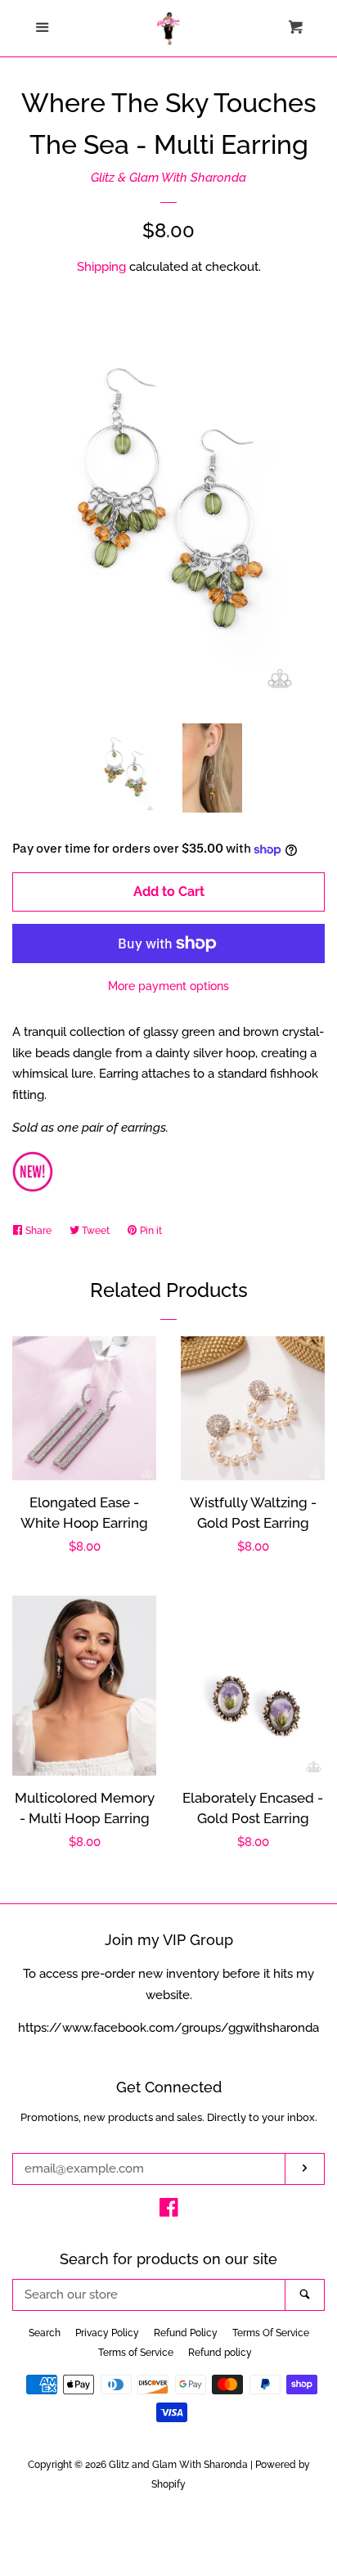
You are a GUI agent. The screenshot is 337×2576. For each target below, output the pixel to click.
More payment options (168, 986)
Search (45, 2333)
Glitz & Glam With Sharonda (168, 178)
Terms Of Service (271, 2333)
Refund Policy (186, 2333)
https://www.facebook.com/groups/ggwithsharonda (168, 2028)
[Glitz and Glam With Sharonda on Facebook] (169, 2211)
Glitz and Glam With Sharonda (180, 2465)
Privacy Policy (107, 2333)
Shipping (101, 267)
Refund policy (220, 2353)
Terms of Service (136, 2353)
